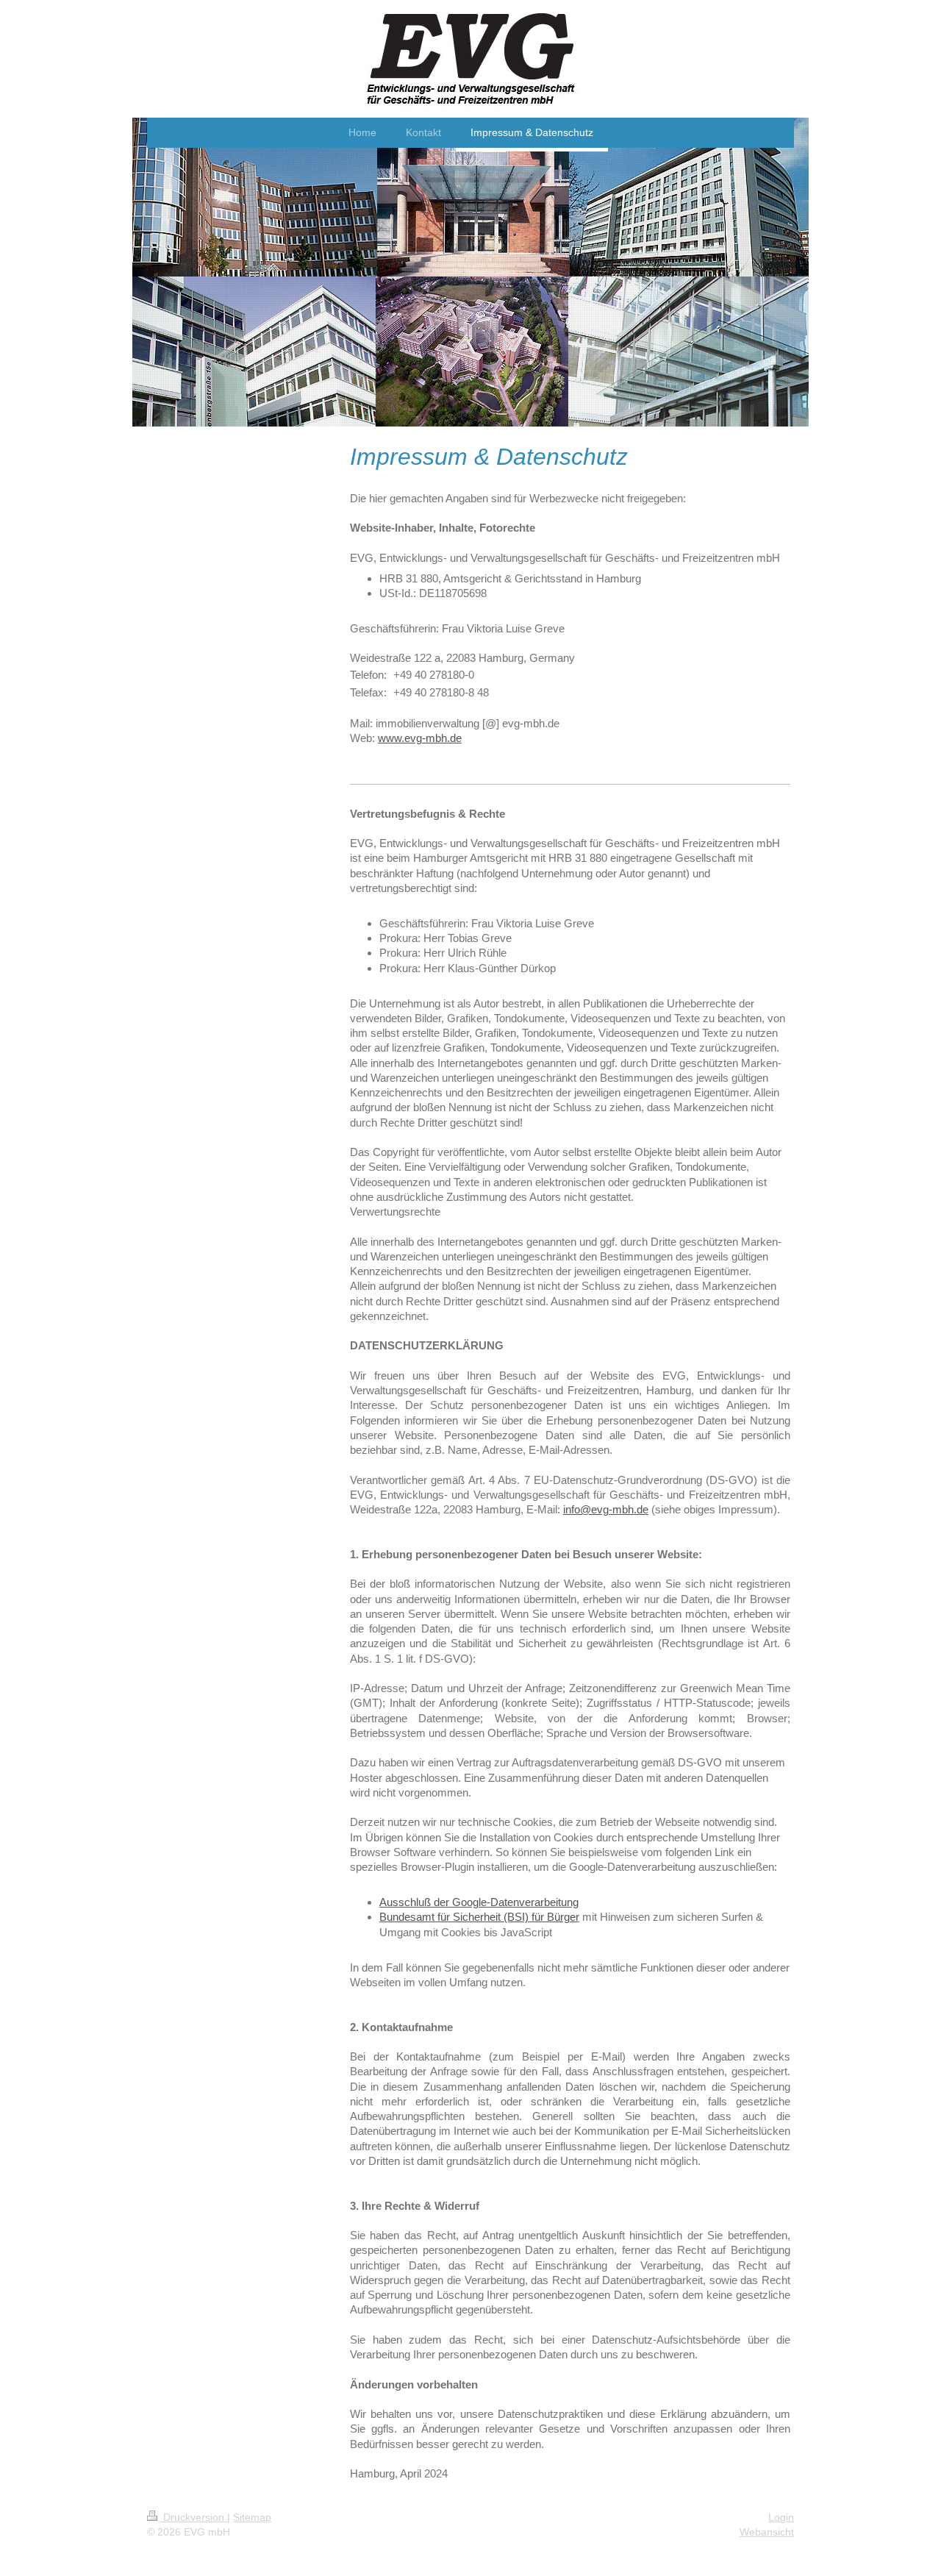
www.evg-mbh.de (420, 738)
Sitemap (252, 2517)
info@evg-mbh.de (606, 1509)
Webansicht (767, 2532)
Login (781, 2517)
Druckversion (194, 2517)
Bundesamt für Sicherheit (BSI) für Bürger (479, 1917)
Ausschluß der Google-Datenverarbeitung (479, 1902)
